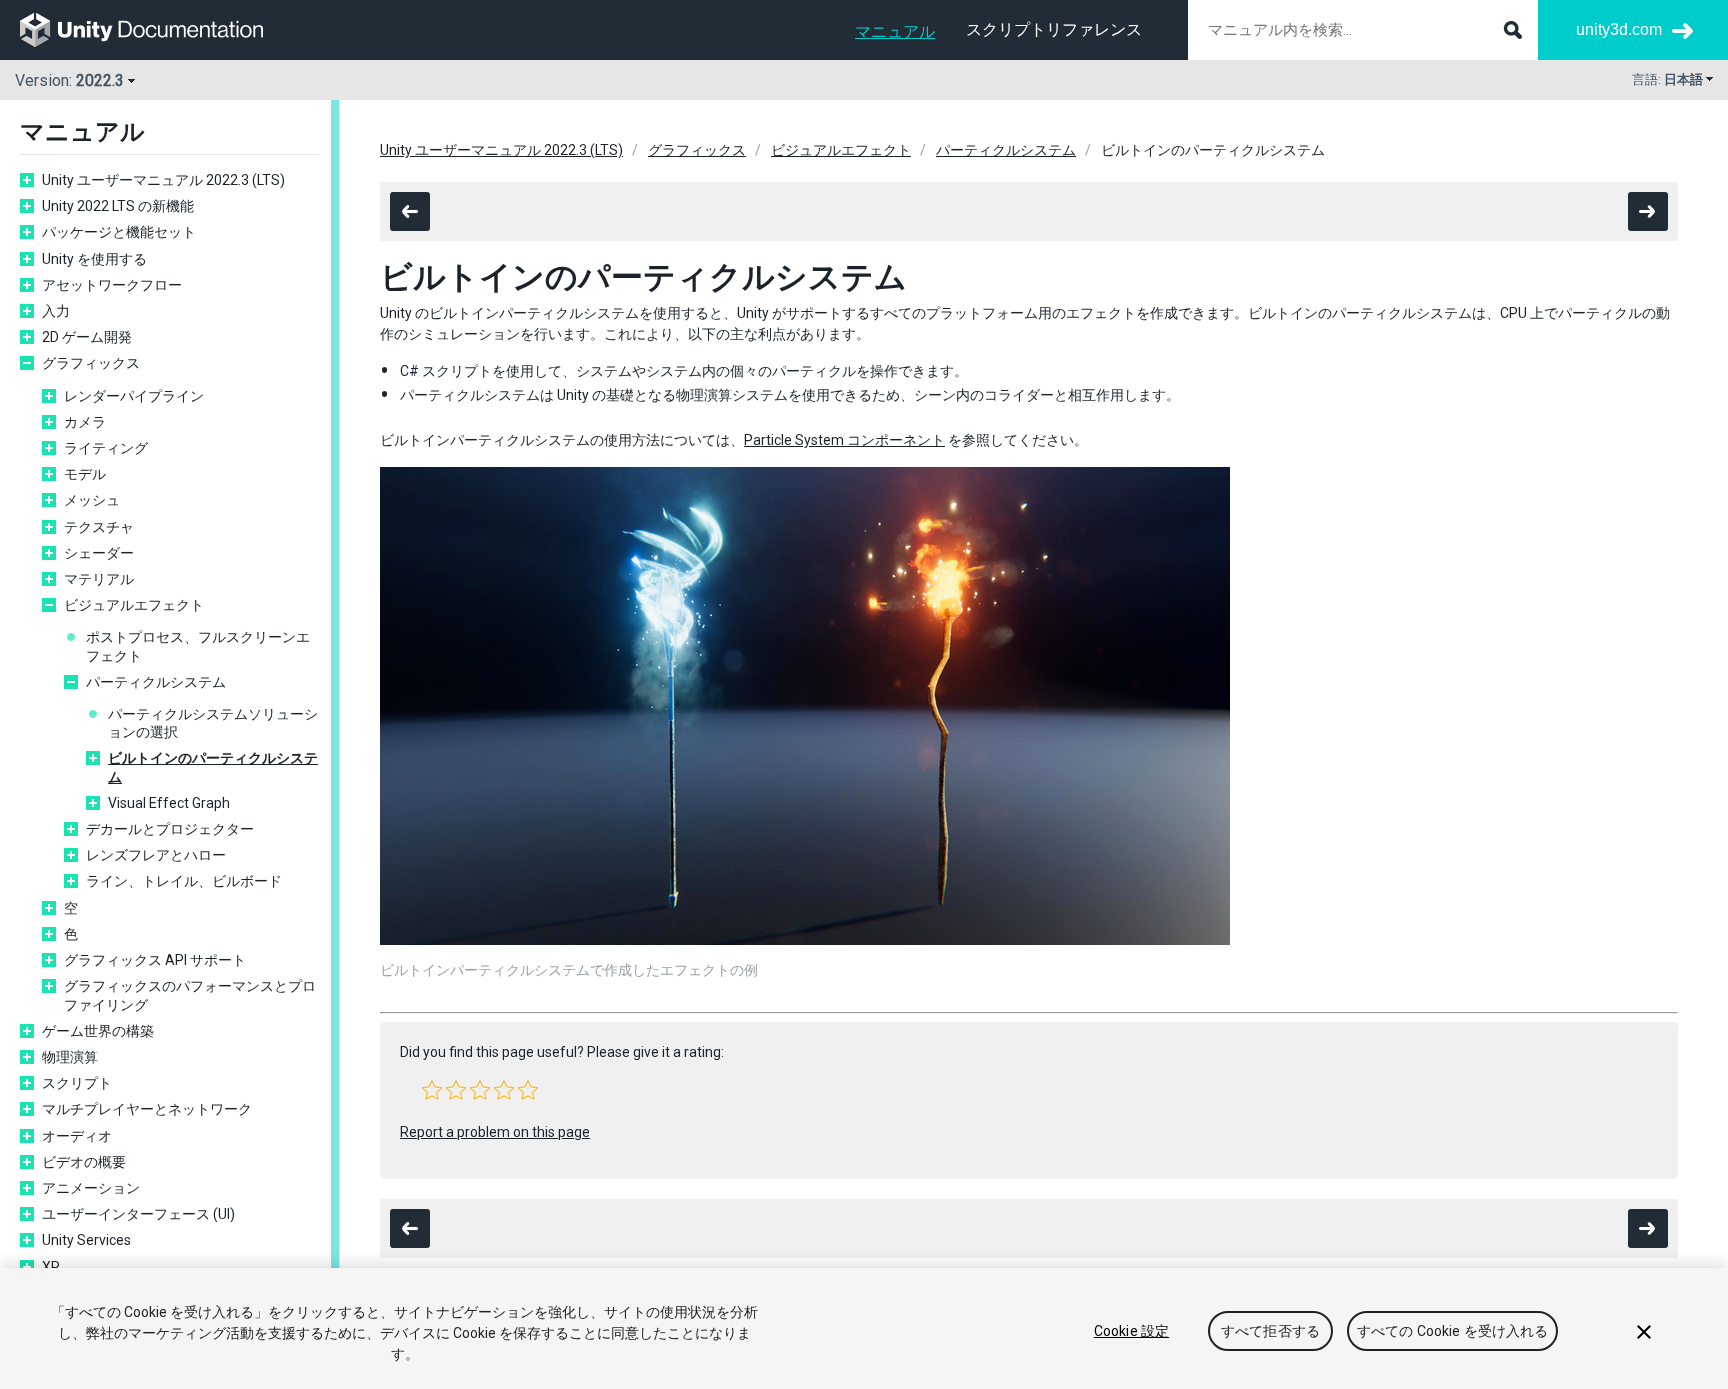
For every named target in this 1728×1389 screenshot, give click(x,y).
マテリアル (99, 579)
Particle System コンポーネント (844, 440)
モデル (85, 474)
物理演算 (70, 1057)
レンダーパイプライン (134, 396)
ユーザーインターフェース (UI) (138, 1214)
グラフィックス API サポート (155, 960)
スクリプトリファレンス (1054, 29)
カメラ (85, 422)
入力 (56, 311)
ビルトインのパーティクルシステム (213, 767)
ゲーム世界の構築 (98, 1031)
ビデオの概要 (84, 1162)
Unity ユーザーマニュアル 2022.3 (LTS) (163, 180)
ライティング (106, 448)
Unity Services (86, 1240)
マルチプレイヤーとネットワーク (147, 1109)
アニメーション (91, 1188)
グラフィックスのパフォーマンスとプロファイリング (190, 995)
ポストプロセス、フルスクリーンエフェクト (198, 646)
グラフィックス (91, 363)
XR (51, 1267)
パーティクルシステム (156, 682)
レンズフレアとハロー (156, 855)
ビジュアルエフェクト (134, 605)
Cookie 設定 (1131, 1331)
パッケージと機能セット (119, 232)
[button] (432, 1090)
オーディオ (77, 1136)
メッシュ (92, 500)
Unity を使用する (94, 259)
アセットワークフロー (112, 285)
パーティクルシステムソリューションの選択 (213, 723)
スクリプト (77, 1083)
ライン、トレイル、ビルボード (184, 881)
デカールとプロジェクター (170, 829)
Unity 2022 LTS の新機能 (118, 206)
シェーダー (99, 553)
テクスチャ (99, 527)
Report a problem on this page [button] (495, 1132)
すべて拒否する (1270, 1331)
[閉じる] (1644, 1332)
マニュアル (895, 31)
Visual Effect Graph (169, 803)
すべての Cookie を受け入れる (1453, 1331)
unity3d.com (1619, 29)
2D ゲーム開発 (87, 337)
